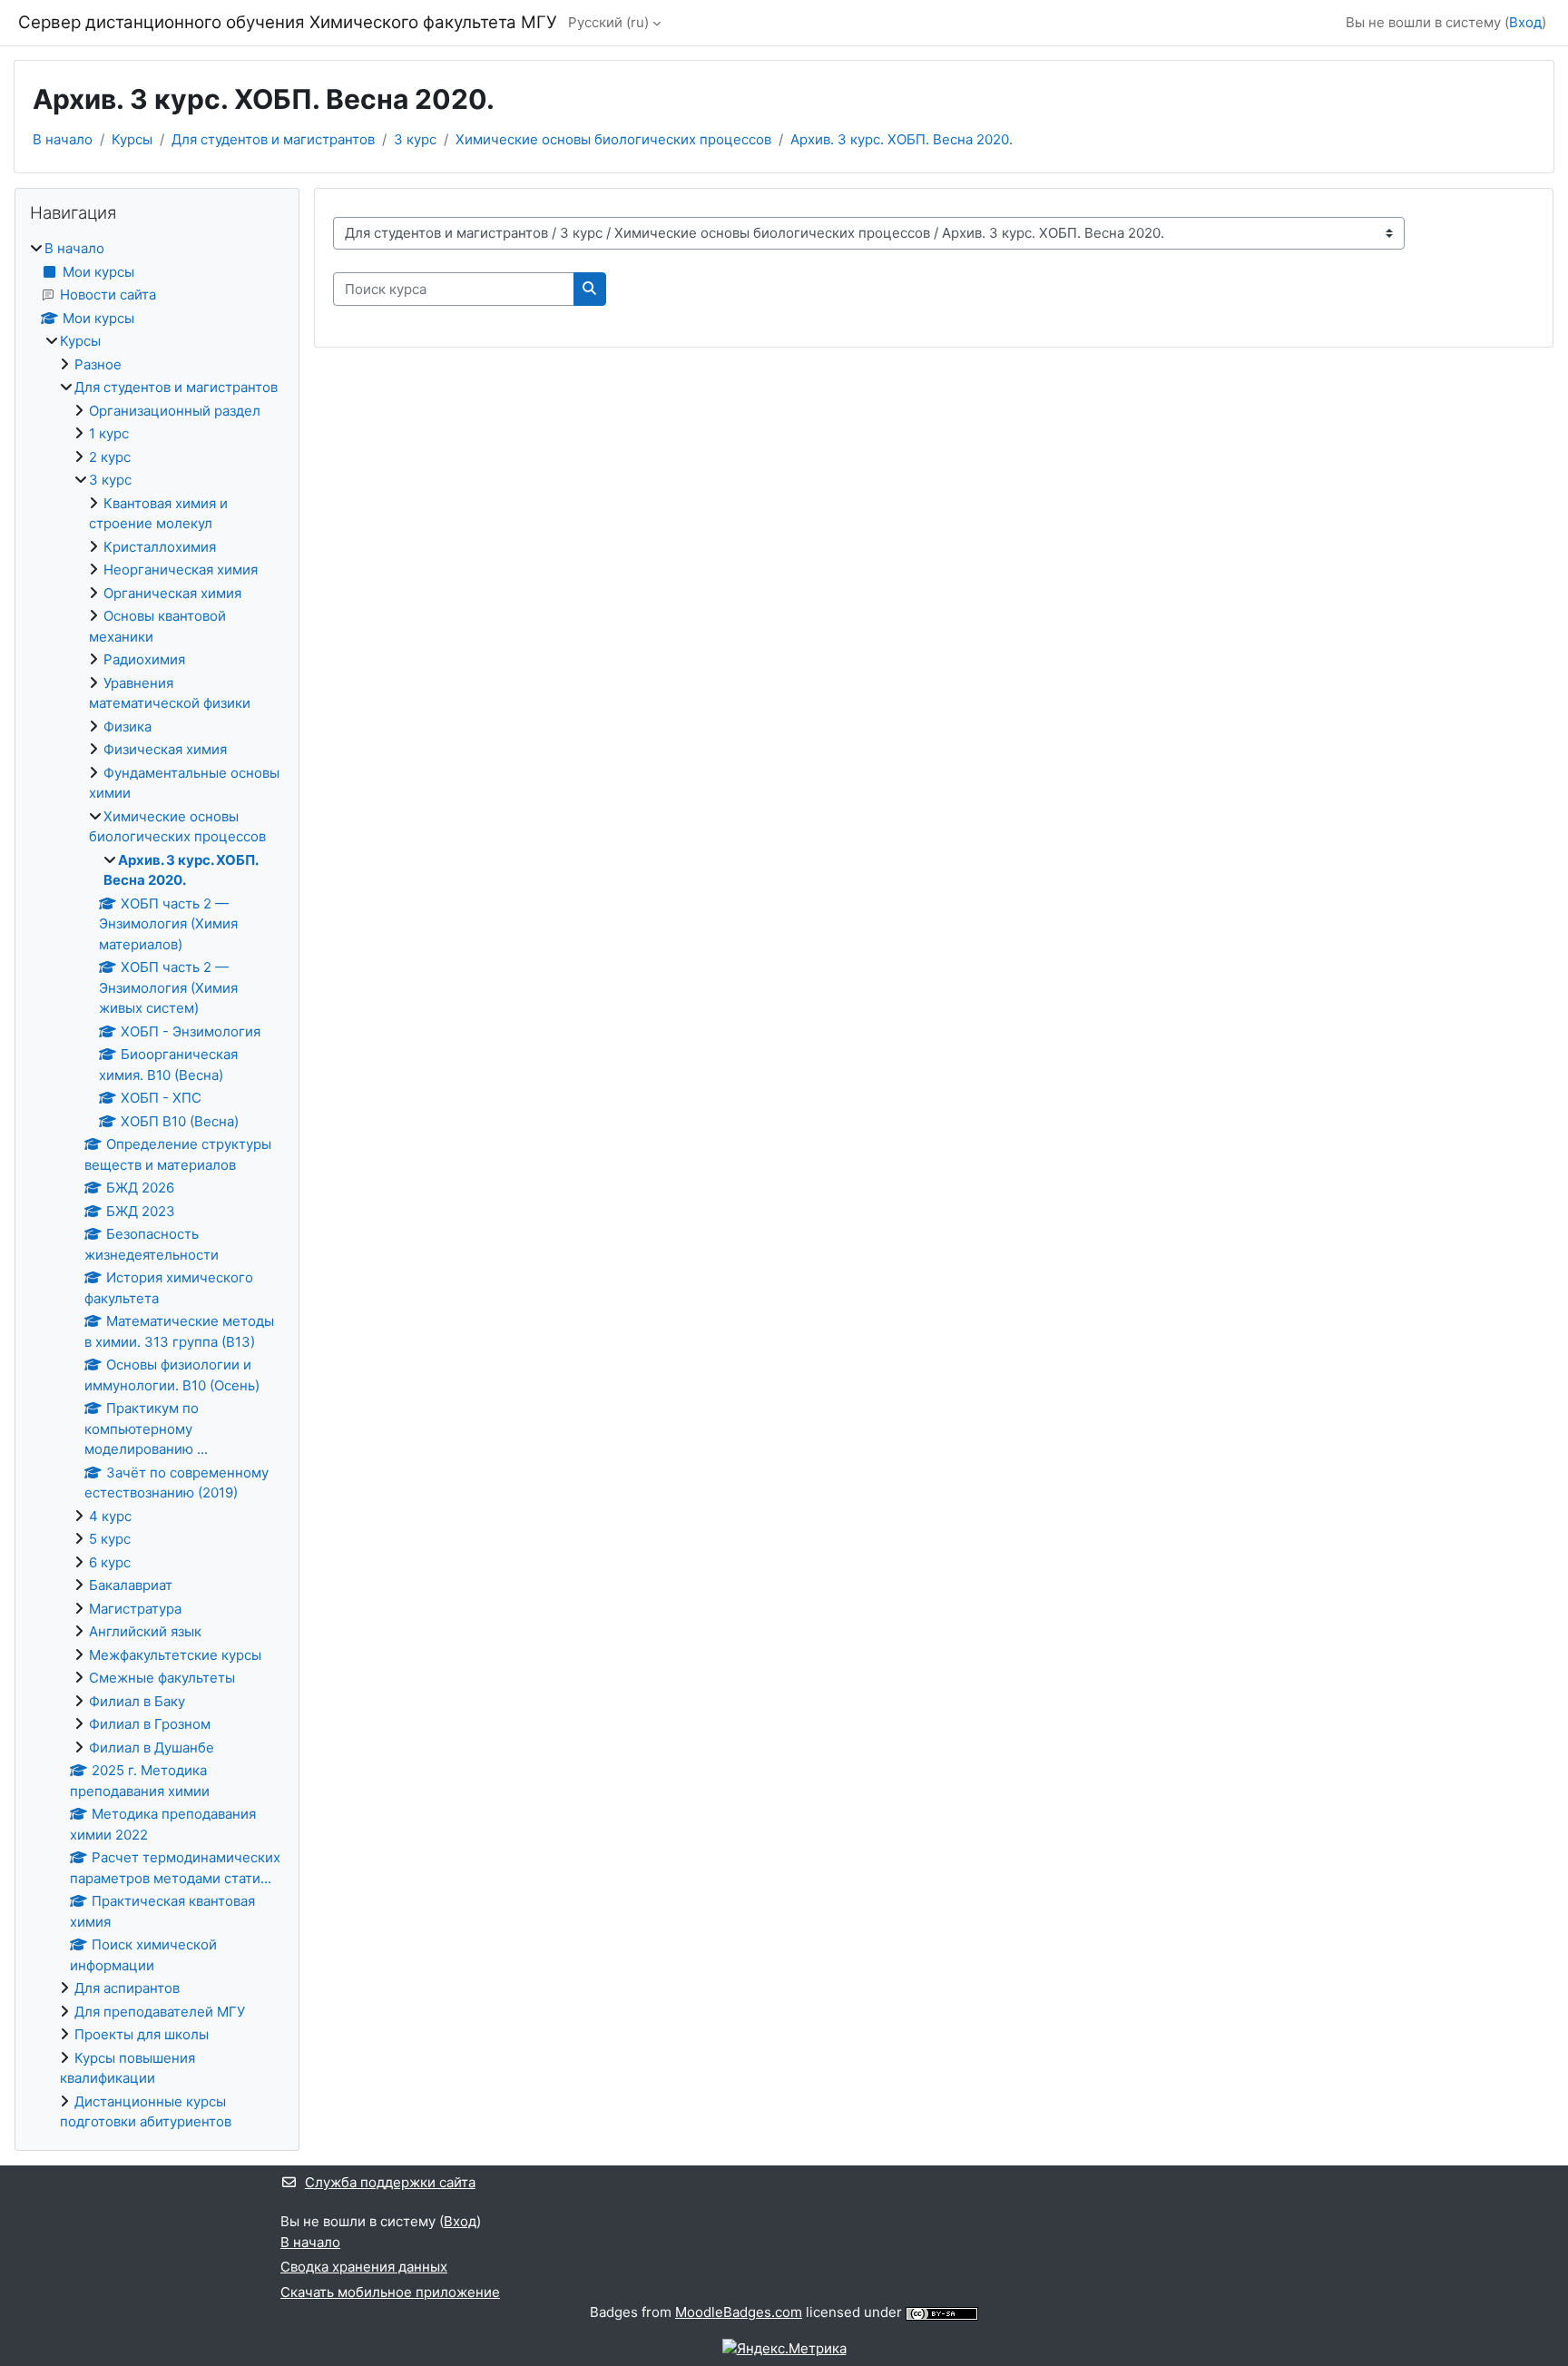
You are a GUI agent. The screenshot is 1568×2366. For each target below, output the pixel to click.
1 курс (109, 433)
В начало (63, 139)
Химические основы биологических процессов (613, 139)
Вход (1525, 22)
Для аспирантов (127, 1988)
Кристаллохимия (160, 547)
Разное (98, 364)
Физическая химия (165, 749)
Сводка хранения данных (364, 2267)
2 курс (110, 457)
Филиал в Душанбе (152, 1748)
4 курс (110, 1516)
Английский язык (145, 1631)
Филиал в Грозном (150, 1724)
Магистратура (135, 1609)
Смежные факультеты (162, 1678)
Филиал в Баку (137, 1701)
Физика (127, 726)
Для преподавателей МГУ (160, 2012)
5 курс (110, 1539)
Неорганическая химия (181, 569)
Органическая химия (172, 593)
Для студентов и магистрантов (273, 139)
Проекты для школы (142, 2034)
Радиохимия (144, 659)
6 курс (110, 1562)
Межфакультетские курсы (175, 1655)
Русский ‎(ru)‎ (608, 22)
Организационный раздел (175, 411)
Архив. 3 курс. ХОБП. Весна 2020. (902, 139)
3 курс (415, 139)
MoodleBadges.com (739, 2312)
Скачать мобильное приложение (390, 2292)
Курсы (132, 139)
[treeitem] (157, 1186)
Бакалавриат (131, 1585)
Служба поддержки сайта (390, 2182)
